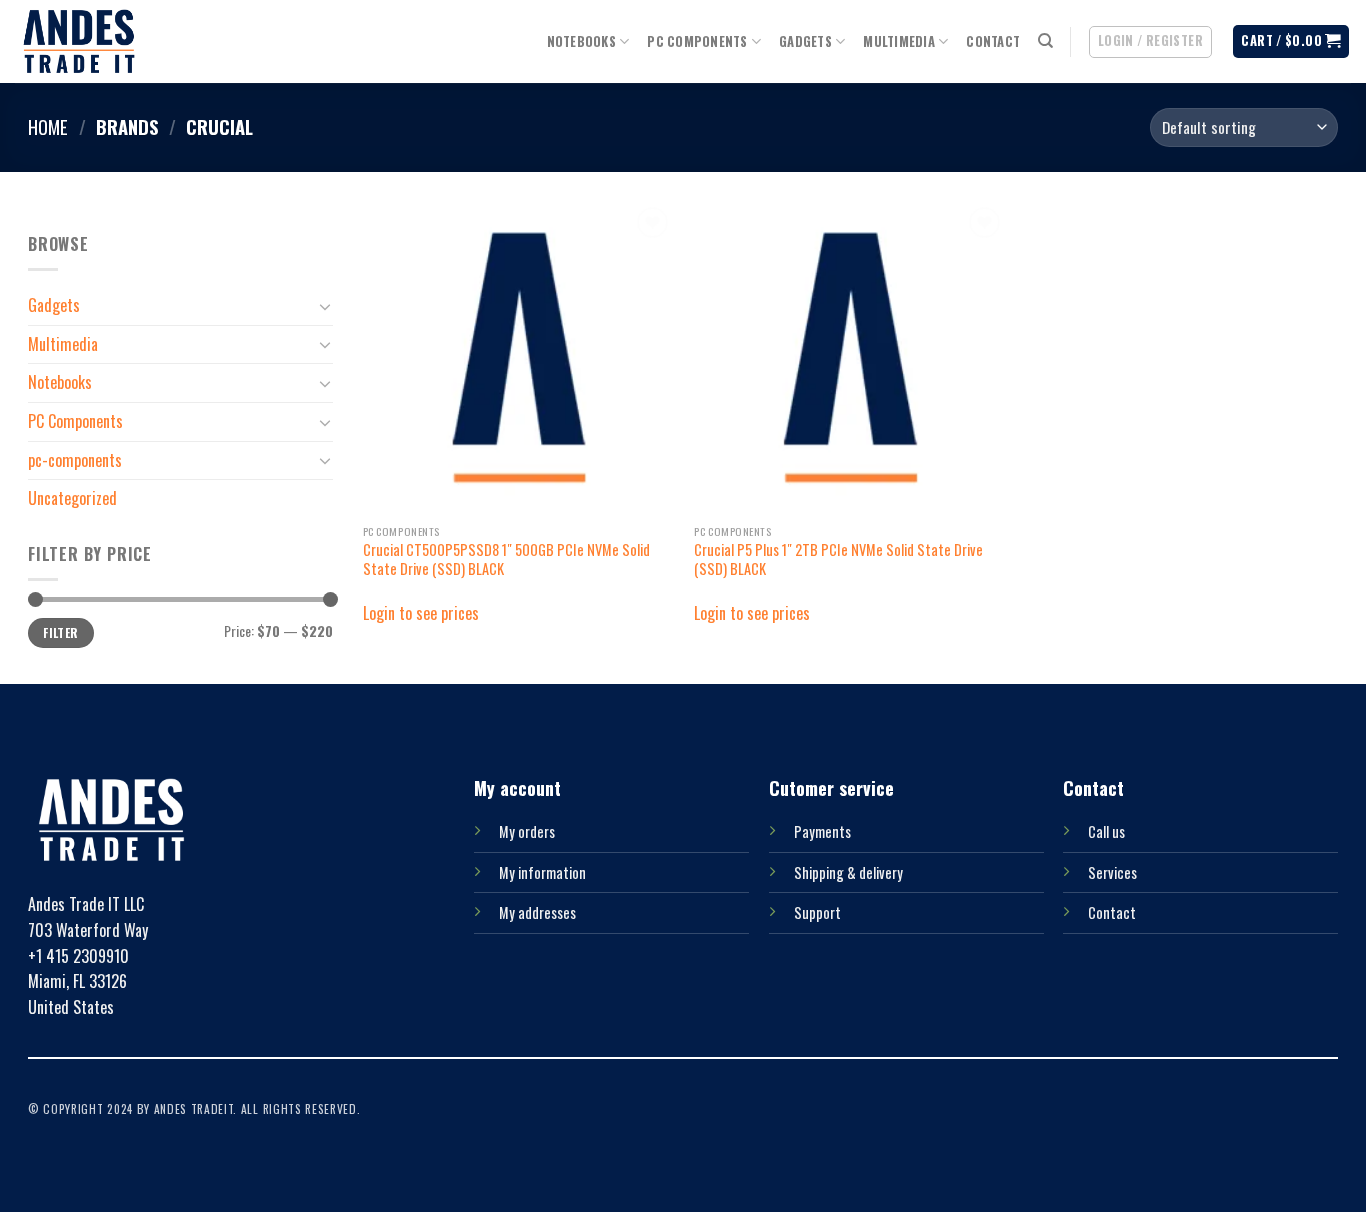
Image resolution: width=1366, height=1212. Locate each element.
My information (542, 872)
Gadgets (805, 41)
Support (817, 912)
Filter (60, 632)
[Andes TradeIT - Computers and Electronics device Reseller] (79, 41)
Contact (993, 41)
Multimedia (899, 41)
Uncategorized (72, 498)
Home (48, 126)
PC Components (697, 41)
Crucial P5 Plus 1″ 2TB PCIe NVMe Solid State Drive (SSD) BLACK (838, 559)
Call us (1106, 831)
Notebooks (581, 41)
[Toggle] (325, 306)
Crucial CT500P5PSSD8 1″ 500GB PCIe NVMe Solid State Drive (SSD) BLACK (506, 559)
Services (1112, 872)
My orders (527, 831)
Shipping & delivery (848, 872)
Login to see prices (421, 613)
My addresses (537, 912)
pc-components (75, 459)
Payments (822, 831)
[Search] (1045, 41)
